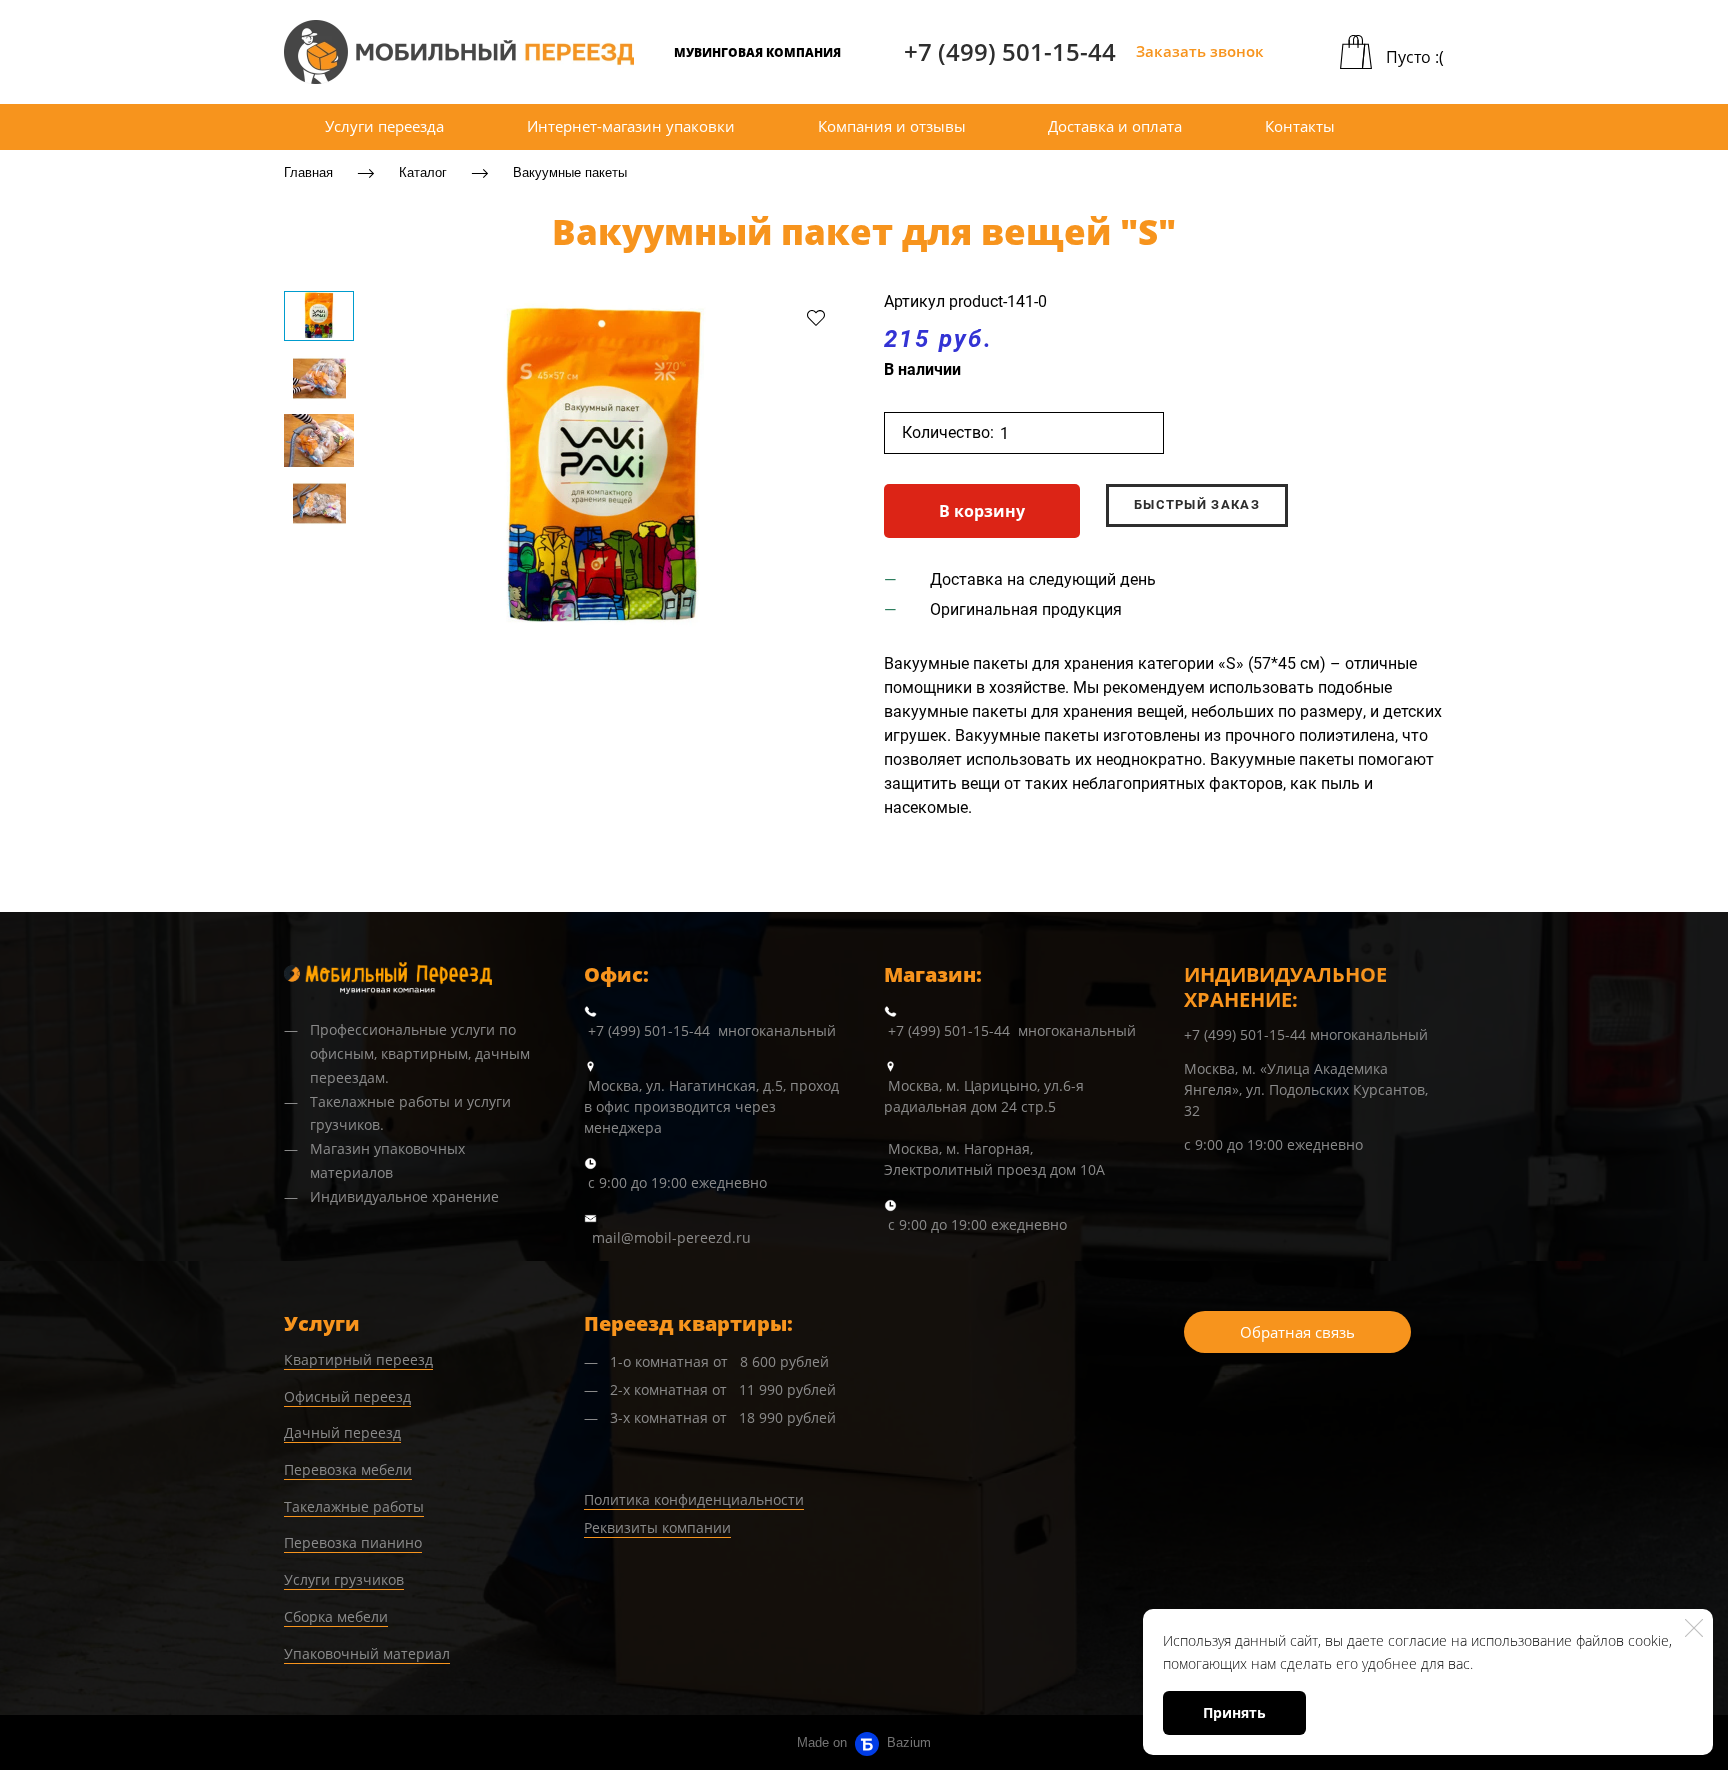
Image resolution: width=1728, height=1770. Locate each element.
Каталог (423, 172)
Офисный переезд (347, 1396)
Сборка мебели (336, 1616)
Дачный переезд (342, 1432)
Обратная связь (1297, 1332)
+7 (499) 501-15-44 (1010, 52)
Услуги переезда (384, 126)
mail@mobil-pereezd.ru (671, 1237)
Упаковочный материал (367, 1653)
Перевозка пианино (353, 1542)
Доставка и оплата (1115, 126)
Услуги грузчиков (344, 1579)
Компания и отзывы (892, 126)
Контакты (1300, 126)
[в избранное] (816, 317)
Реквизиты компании (657, 1527)
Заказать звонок (1200, 51)
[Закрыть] (1694, 1628)
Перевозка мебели (348, 1469)
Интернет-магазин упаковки (631, 126)
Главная (308, 172)
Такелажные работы (354, 1506)
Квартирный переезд (358, 1359)
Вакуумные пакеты (570, 172)
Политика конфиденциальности (694, 1499)
